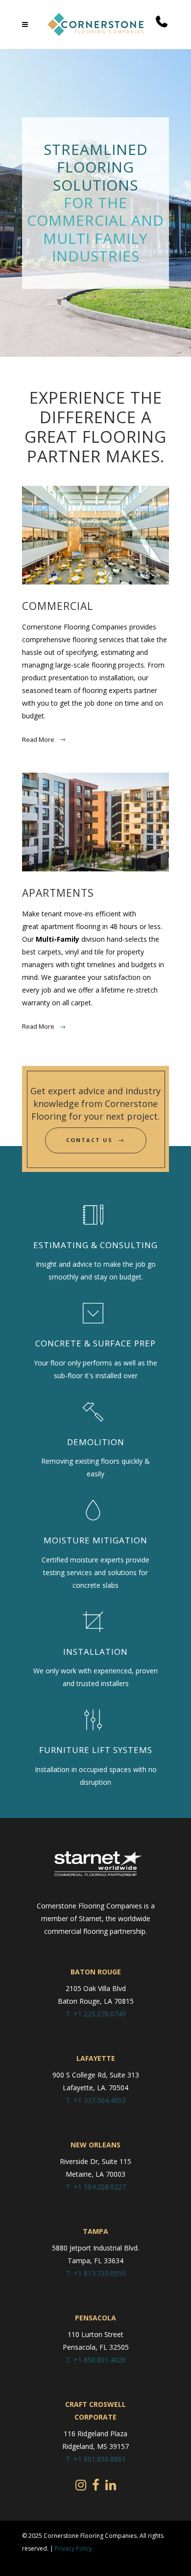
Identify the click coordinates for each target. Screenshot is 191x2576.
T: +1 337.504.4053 (96, 2100)
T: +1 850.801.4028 (96, 2360)
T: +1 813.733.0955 (96, 2273)
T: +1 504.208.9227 (96, 2187)
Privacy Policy (73, 2548)
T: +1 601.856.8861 (96, 2459)
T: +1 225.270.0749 (96, 2014)
